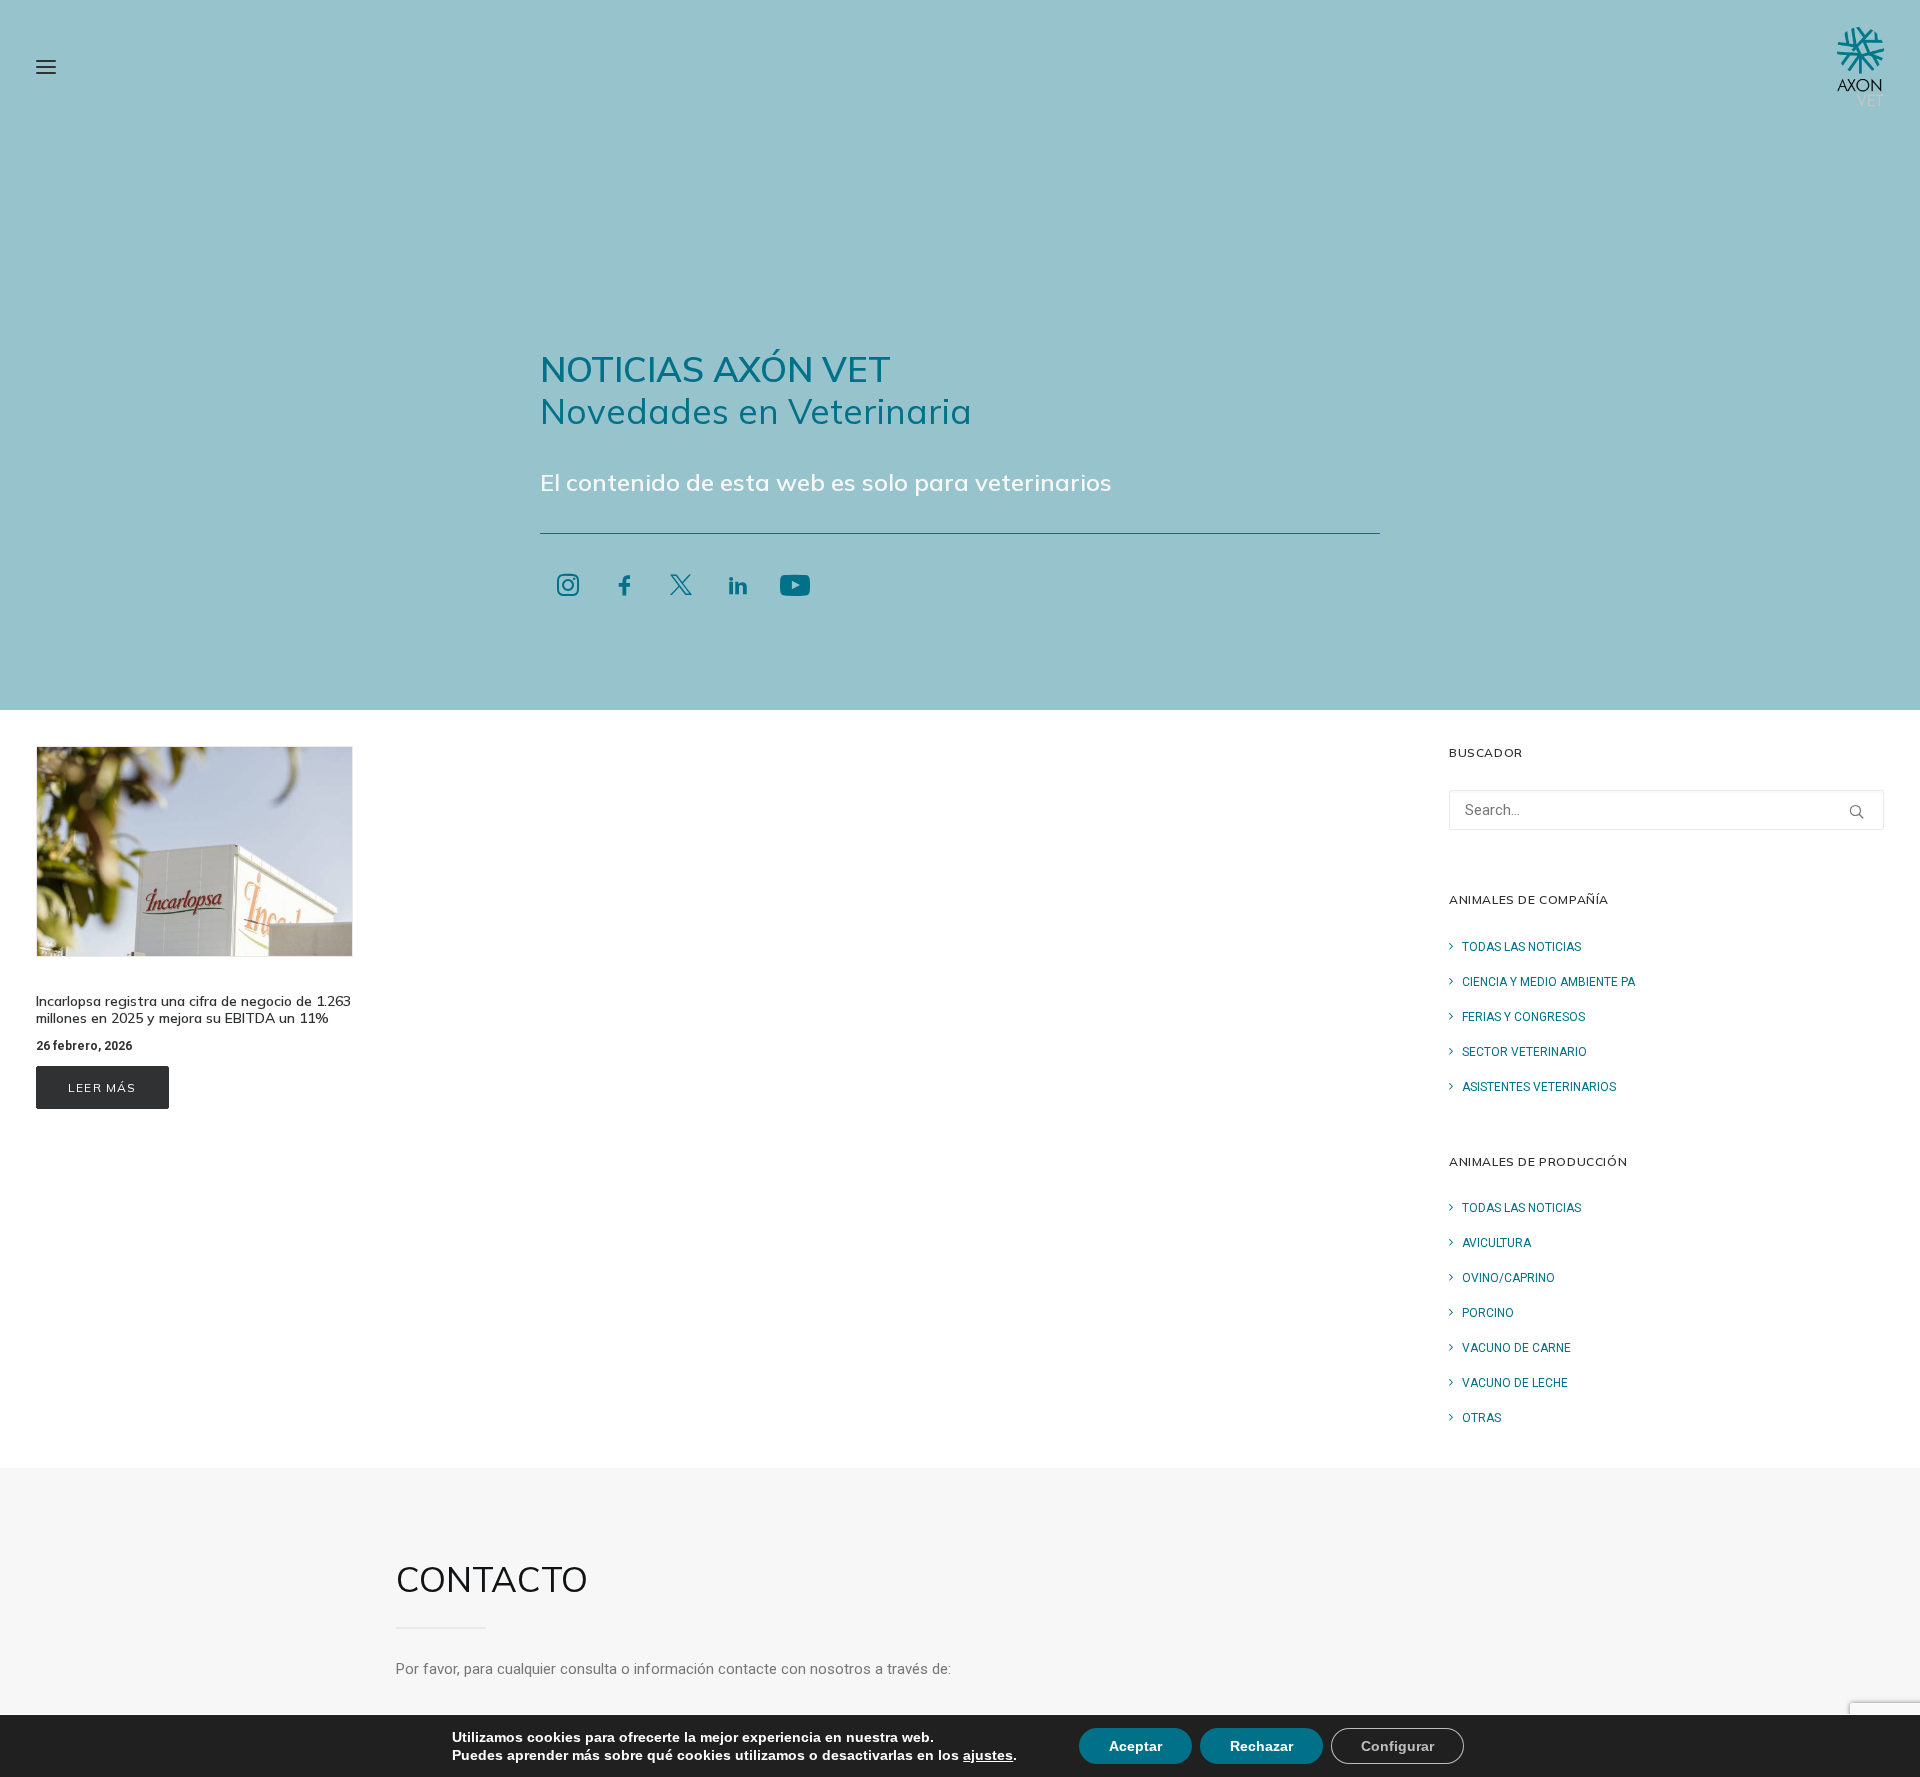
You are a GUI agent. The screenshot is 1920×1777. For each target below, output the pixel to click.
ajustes (988, 1755)
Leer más (102, 1087)
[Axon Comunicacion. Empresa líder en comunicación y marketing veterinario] (1860, 67)
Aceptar (1135, 1746)
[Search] (1666, 810)
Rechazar (1261, 1746)
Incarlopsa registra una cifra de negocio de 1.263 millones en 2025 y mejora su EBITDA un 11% (193, 1009)
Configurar (1397, 1746)
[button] (46, 67)
